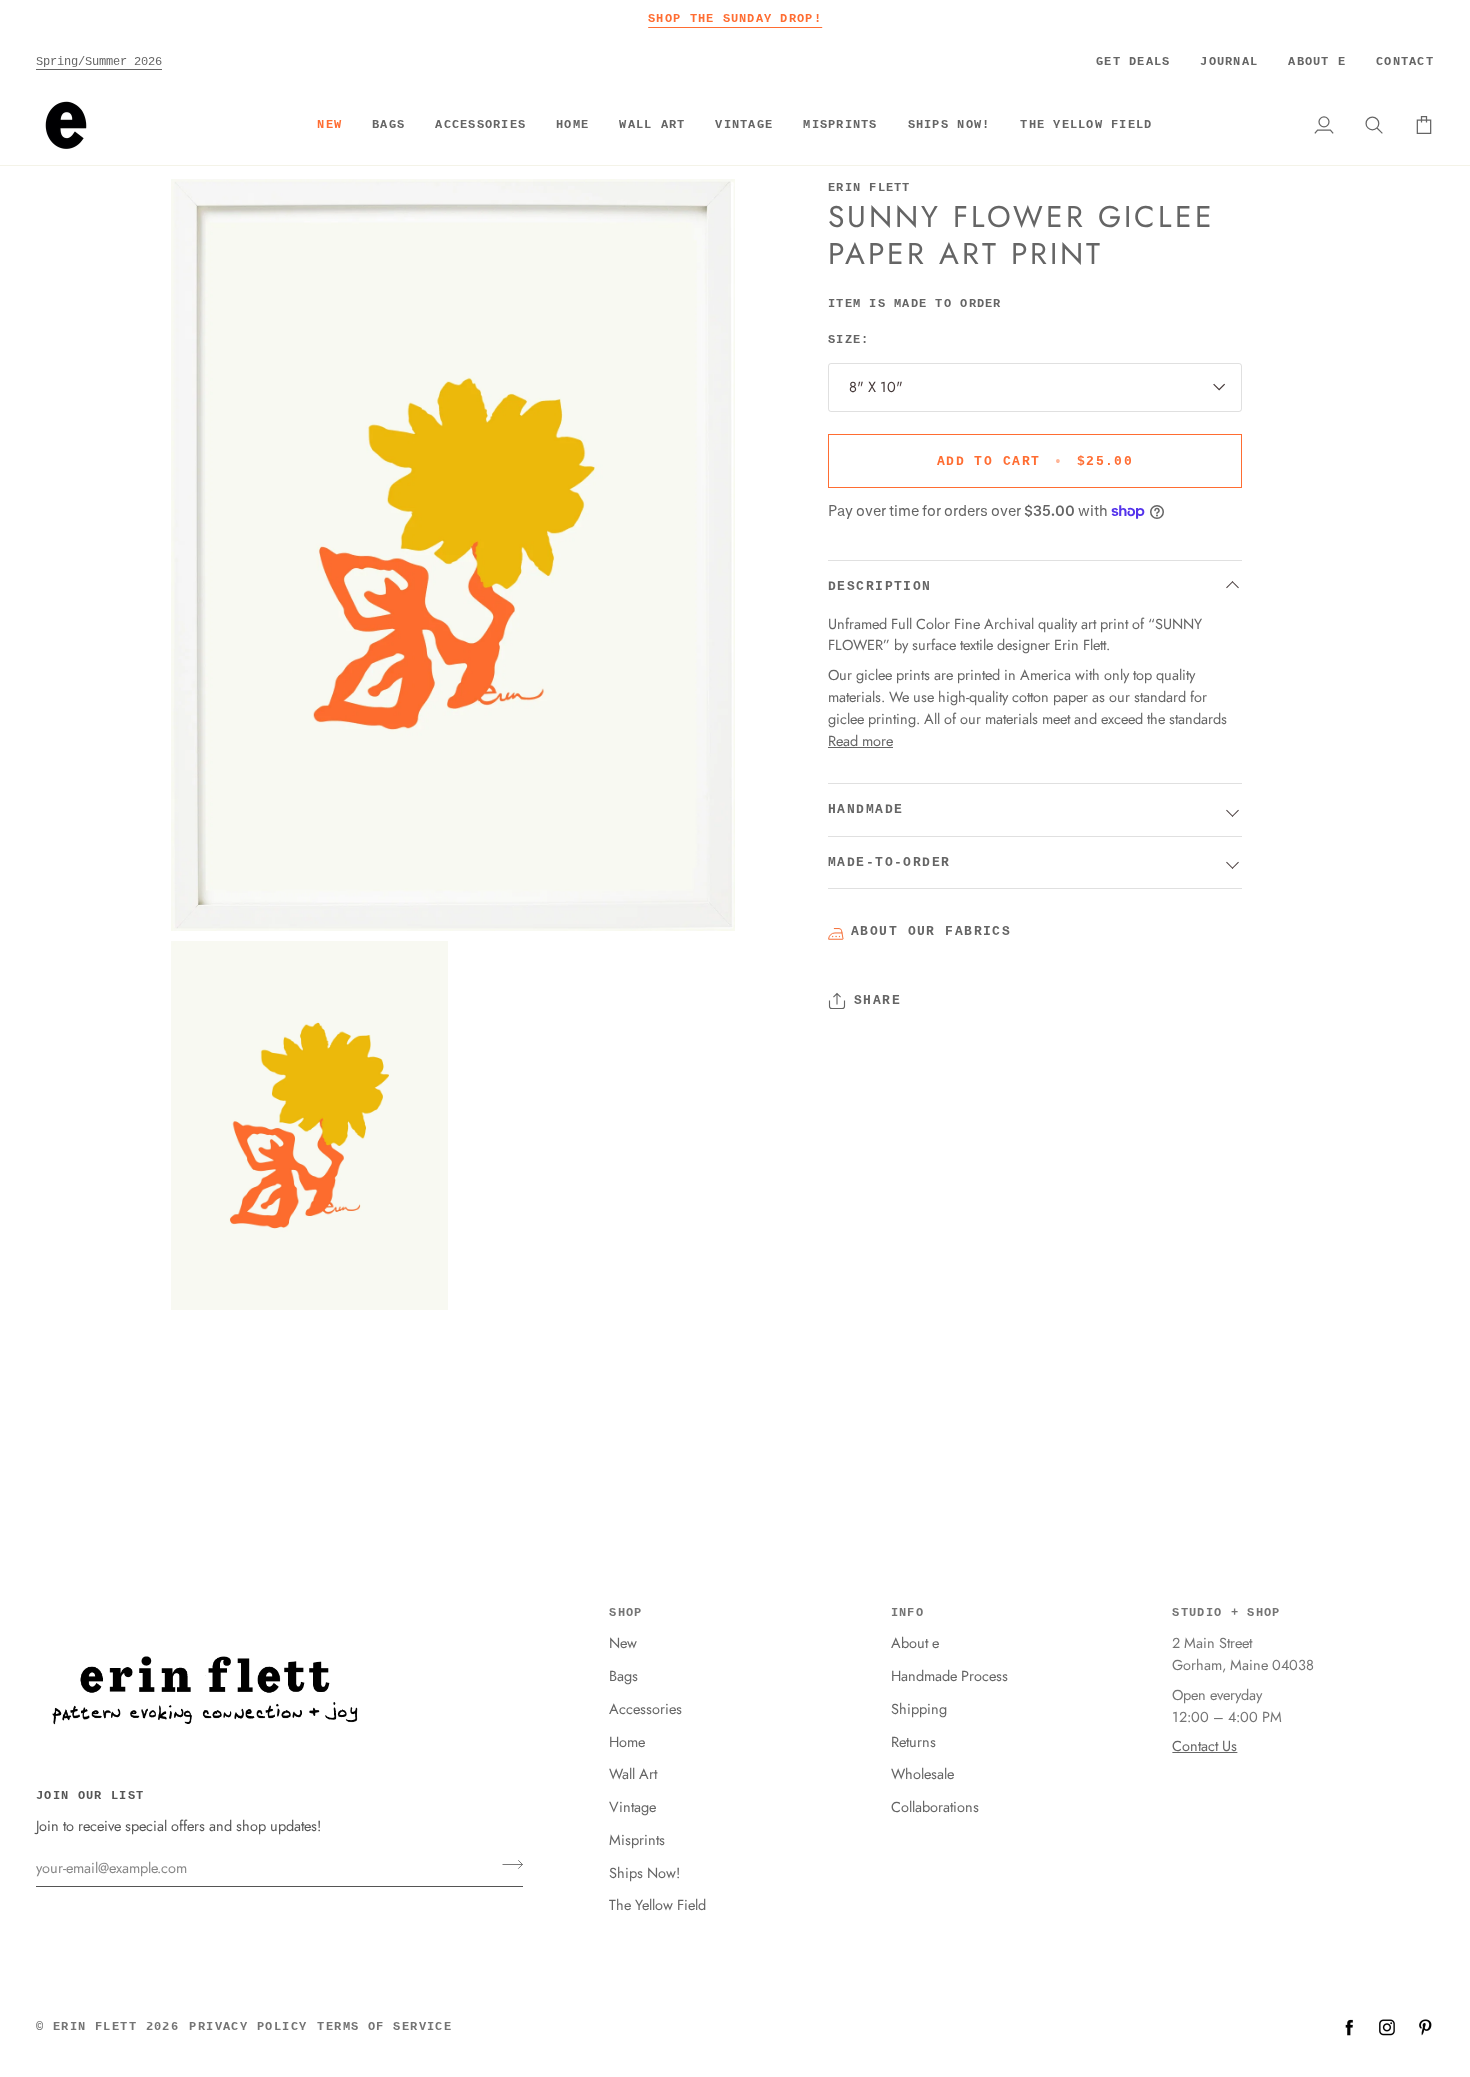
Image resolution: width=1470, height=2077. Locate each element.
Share (877, 1000)
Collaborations (935, 1806)
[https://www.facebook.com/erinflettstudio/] (1349, 2027)
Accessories (645, 1708)
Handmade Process (949, 1675)
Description (880, 586)
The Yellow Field (657, 1904)
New (623, 1642)
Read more (860, 739)
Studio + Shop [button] (1226, 1613)
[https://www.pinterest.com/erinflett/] (1425, 2027)
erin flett (95, 2027)
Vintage (632, 1806)
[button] (388, 125)
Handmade (865, 809)
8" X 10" (876, 386)
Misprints (637, 1839)
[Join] (506, 1865)
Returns (913, 1741)
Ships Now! (644, 1872)
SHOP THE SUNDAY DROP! (735, 18)
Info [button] (907, 1613)
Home (627, 1741)
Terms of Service (384, 2027)
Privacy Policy (248, 2027)
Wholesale (922, 1773)
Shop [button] (625, 1613)
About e (915, 1642)
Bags (623, 1675)
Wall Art (633, 1773)
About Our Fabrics (931, 931)
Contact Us (1204, 1745)
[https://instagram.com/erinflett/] (1387, 2027)
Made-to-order (889, 862)
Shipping (919, 1708)
